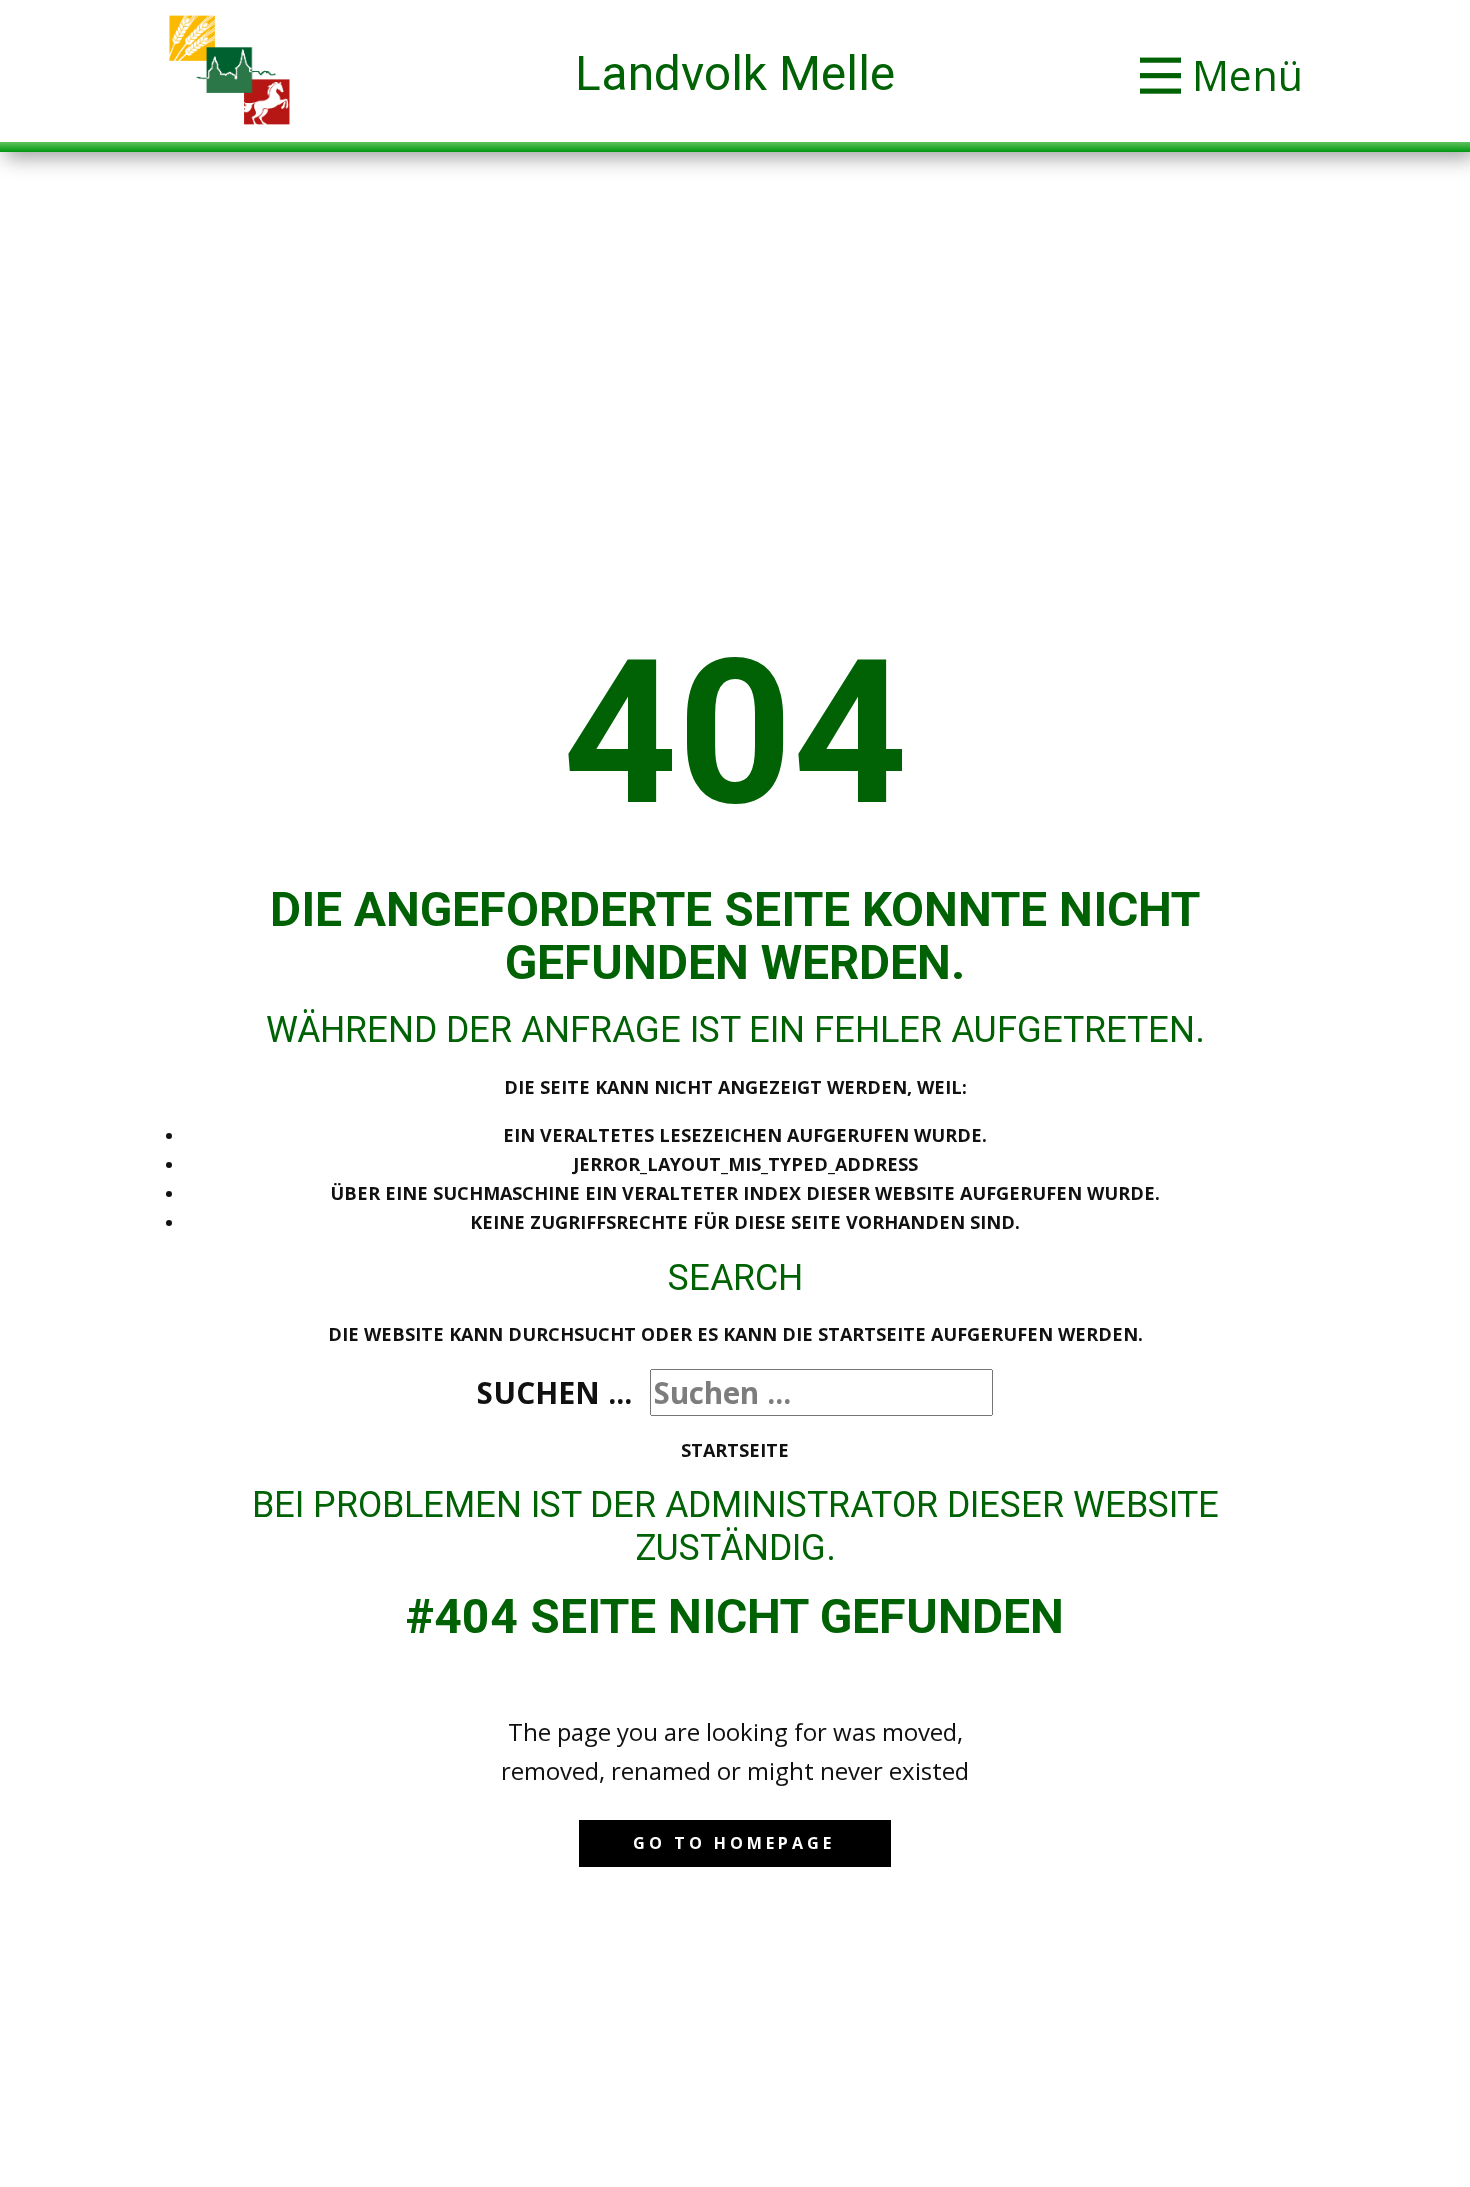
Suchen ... (554, 1392)
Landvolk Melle (735, 73)
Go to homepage (734, 1843)
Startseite (735, 1450)
